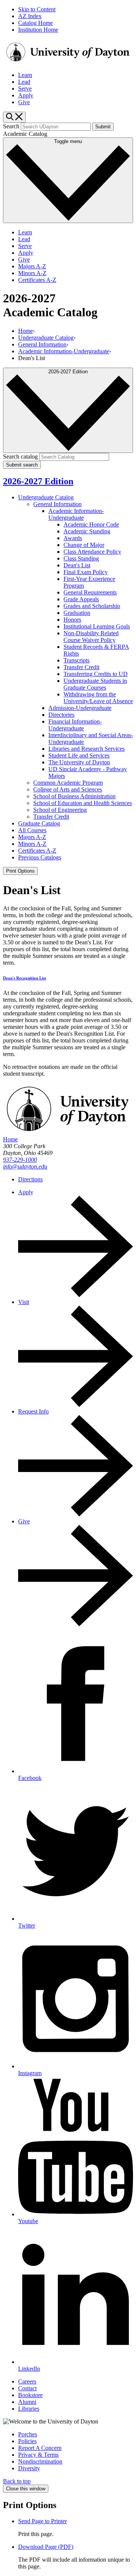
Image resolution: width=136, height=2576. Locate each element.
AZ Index (30, 16)
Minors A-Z (32, 273)
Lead (24, 82)
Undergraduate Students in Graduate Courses (95, 684)
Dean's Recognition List (25, 978)
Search (11, 126)
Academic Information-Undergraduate (64, 351)
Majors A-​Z (32, 837)
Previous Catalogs (40, 857)
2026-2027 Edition (38, 481)
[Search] (14, 117)
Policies (27, 2441)
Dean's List (77, 565)
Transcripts (76, 660)
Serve (25, 89)
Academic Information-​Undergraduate (76, 514)
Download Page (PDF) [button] (46, 2547)
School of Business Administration (74, 796)
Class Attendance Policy (92, 552)
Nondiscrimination (40, 2461)
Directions (30, 1179)
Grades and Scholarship (92, 606)
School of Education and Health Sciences (83, 803)
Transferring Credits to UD (96, 674)
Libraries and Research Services (87, 749)
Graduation (77, 613)
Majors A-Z (32, 266)
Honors (72, 620)
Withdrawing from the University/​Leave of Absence (98, 698)
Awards (73, 538)
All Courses (32, 830)
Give (24, 102)
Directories (61, 715)
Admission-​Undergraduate (80, 708)
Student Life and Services (79, 755)
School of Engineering (60, 810)
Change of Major (84, 545)
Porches (28, 2434)
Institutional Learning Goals (97, 626)
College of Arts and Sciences (68, 789)
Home (25, 331)
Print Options (20, 871)
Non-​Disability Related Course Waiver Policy (91, 637)
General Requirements (90, 592)
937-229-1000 (20, 1160)
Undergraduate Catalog (46, 338)
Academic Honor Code (91, 524)
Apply (26, 95)
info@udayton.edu (25, 1166)
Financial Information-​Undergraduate (75, 725)
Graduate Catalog (39, 823)
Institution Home (38, 30)
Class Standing (81, 558)
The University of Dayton (79, 762)
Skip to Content (37, 9)
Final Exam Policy (86, 572)
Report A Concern (40, 2448)
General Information (42, 344)
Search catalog (20, 457)
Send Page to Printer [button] (42, 2521)
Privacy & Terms (38, 2455)
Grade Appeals (81, 599)
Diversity (29, 2468)
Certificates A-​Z (37, 851)
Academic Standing (87, 531)
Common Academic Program (68, 783)
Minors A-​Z (32, 844)
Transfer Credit (81, 667)
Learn (25, 75)
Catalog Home (36, 23)
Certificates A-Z (37, 280)
